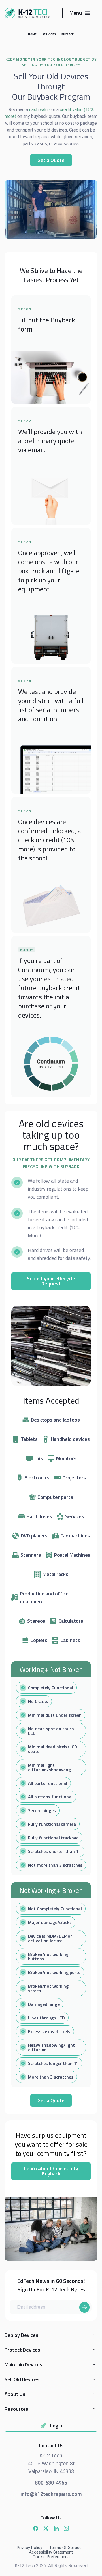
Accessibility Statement (51, 2552)
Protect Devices (22, 2350)
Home (32, 34)
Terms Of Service (65, 2548)
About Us (15, 2394)
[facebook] (36, 2528)
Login (56, 2426)
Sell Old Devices (22, 2379)
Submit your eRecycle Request (51, 1281)
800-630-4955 (51, 2483)
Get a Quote (51, 160)
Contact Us (51, 2445)
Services (49, 34)
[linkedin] (56, 2528)
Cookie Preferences (51, 2557)
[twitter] (46, 2528)
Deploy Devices (21, 2335)
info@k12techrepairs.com (51, 2494)
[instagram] (66, 2528)
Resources (16, 2409)
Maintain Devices (23, 2365)
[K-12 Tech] (27, 13)
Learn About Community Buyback (51, 2171)
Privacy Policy (29, 2548)
